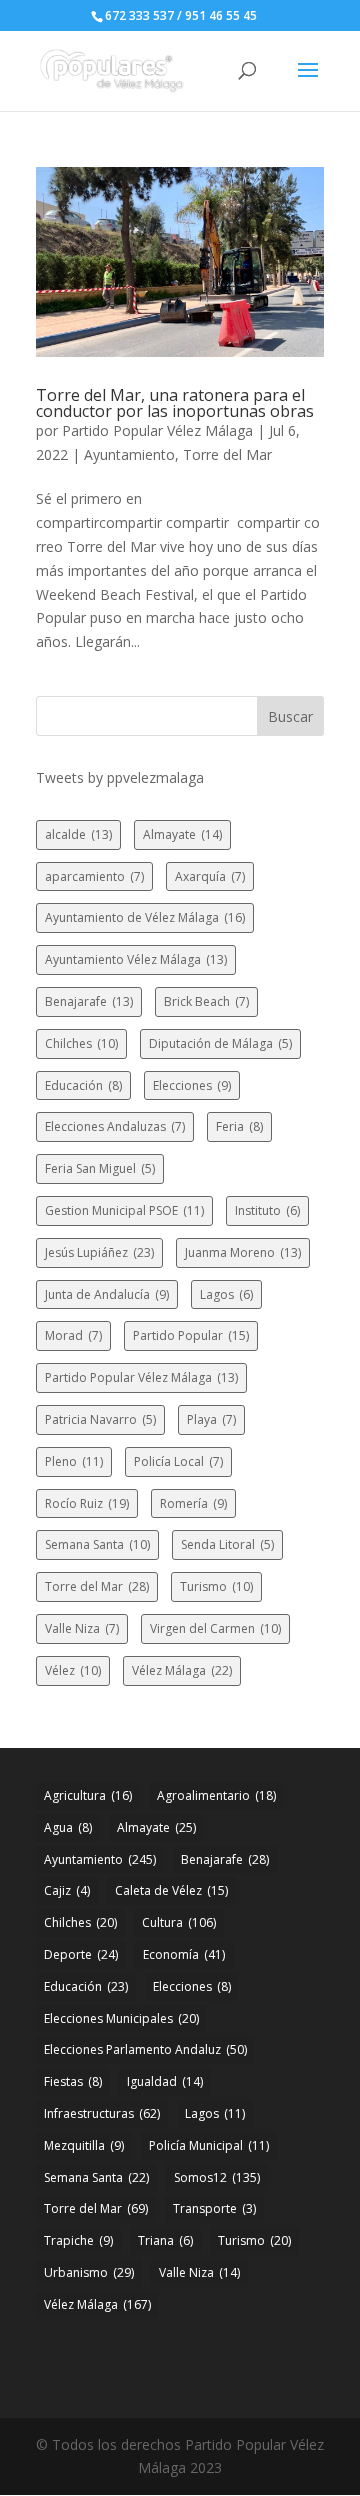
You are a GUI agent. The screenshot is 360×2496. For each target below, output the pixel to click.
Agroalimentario (216, 1795)
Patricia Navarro (100, 1419)
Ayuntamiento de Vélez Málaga (145, 917)
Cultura (179, 1922)
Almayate (182, 834)
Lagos (226, 1294)
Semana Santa (97, 1544)
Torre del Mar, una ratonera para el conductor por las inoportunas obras (175, 403)
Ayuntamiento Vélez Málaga (136, 959)
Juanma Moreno (243, 1252)
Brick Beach (206, 1001)
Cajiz (67, 1890)
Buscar (290, 716)
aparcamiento (94, 876)
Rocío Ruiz (87, 1503)
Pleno (74, 1461)
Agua (68, 1827)
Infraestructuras (102, 2113)
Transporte (214, 2208)
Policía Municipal (209, 2145)
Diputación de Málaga (220, 1043)
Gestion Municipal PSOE (124, 1210)
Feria (239, 1126)
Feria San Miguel (100, 1168)
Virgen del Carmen (215, 1628)
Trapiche (78, 2240)
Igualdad (165, 2081)
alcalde (78, 834)
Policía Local (178, 1461)
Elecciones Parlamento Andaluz (145, 2049)
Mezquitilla (84, 2145)
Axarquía (210, 876)
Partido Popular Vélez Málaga (157, 430)
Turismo (216, 1586)
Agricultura (88, 1795)
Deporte (81, 1954)
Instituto (267, 1210)
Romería (193, 1503)
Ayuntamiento (129, 454)
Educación (83, 1085)
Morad (73, 1335)
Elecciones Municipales (121, 2018)
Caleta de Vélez (171, 1890)
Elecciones (192, 1085)
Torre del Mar (227, 454)
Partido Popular (191, 1335)
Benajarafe (89, 1001)
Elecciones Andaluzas (115, 1126)
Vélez (73, 1670)
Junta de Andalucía (107, 1294)
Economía (184, 1954)
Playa (211, 1419)
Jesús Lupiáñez (99, 1252)
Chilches (81, 1043)
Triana (165, 2240)
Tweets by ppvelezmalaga (120, 777)
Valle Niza (82, 1628)
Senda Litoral (227, 1544)
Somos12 (217, 2177)
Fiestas (73, 2081)
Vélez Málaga (182, 1670)
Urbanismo (89, 2272)
